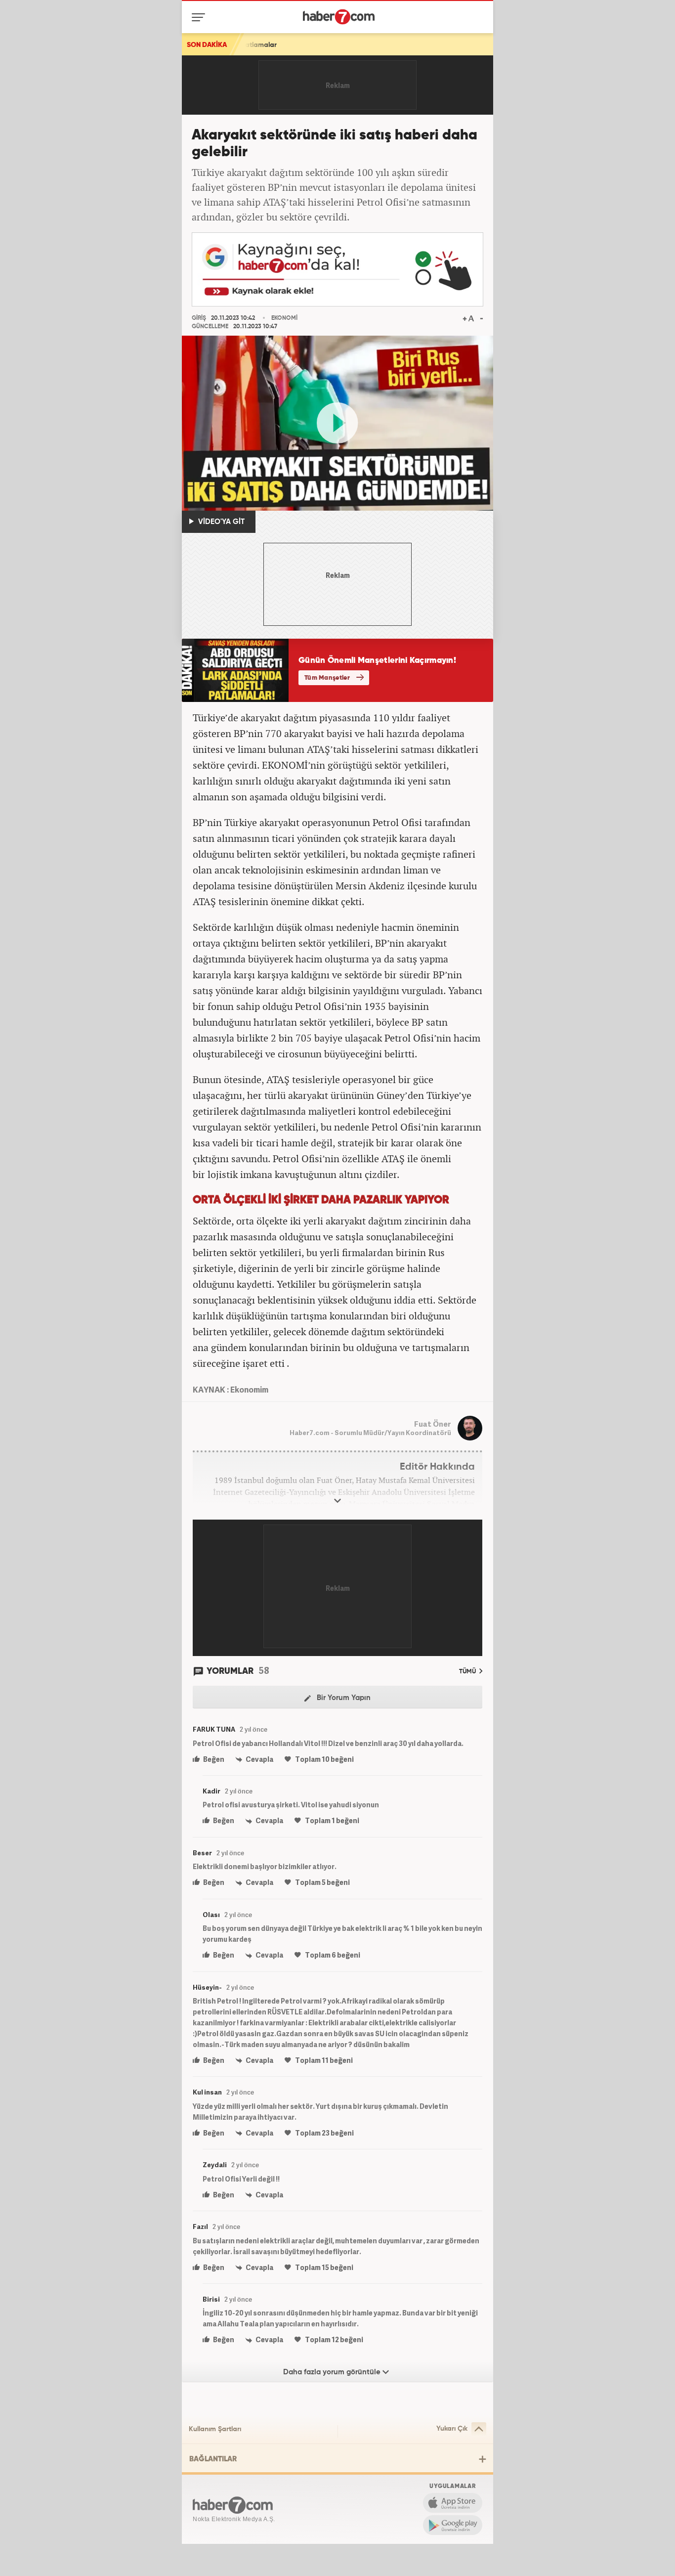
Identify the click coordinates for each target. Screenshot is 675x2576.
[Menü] (200, 17)
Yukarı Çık (452, 2429)
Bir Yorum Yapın (343, 1698)
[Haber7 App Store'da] (453, 2503)
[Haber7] (339, 17)
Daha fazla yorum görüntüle (333, 2372)
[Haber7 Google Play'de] (453, 2525)
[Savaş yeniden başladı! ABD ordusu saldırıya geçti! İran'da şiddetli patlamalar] (401, 44)
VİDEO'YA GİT (220, 522)
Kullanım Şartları (215, 2429)
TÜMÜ (468, 1672)
